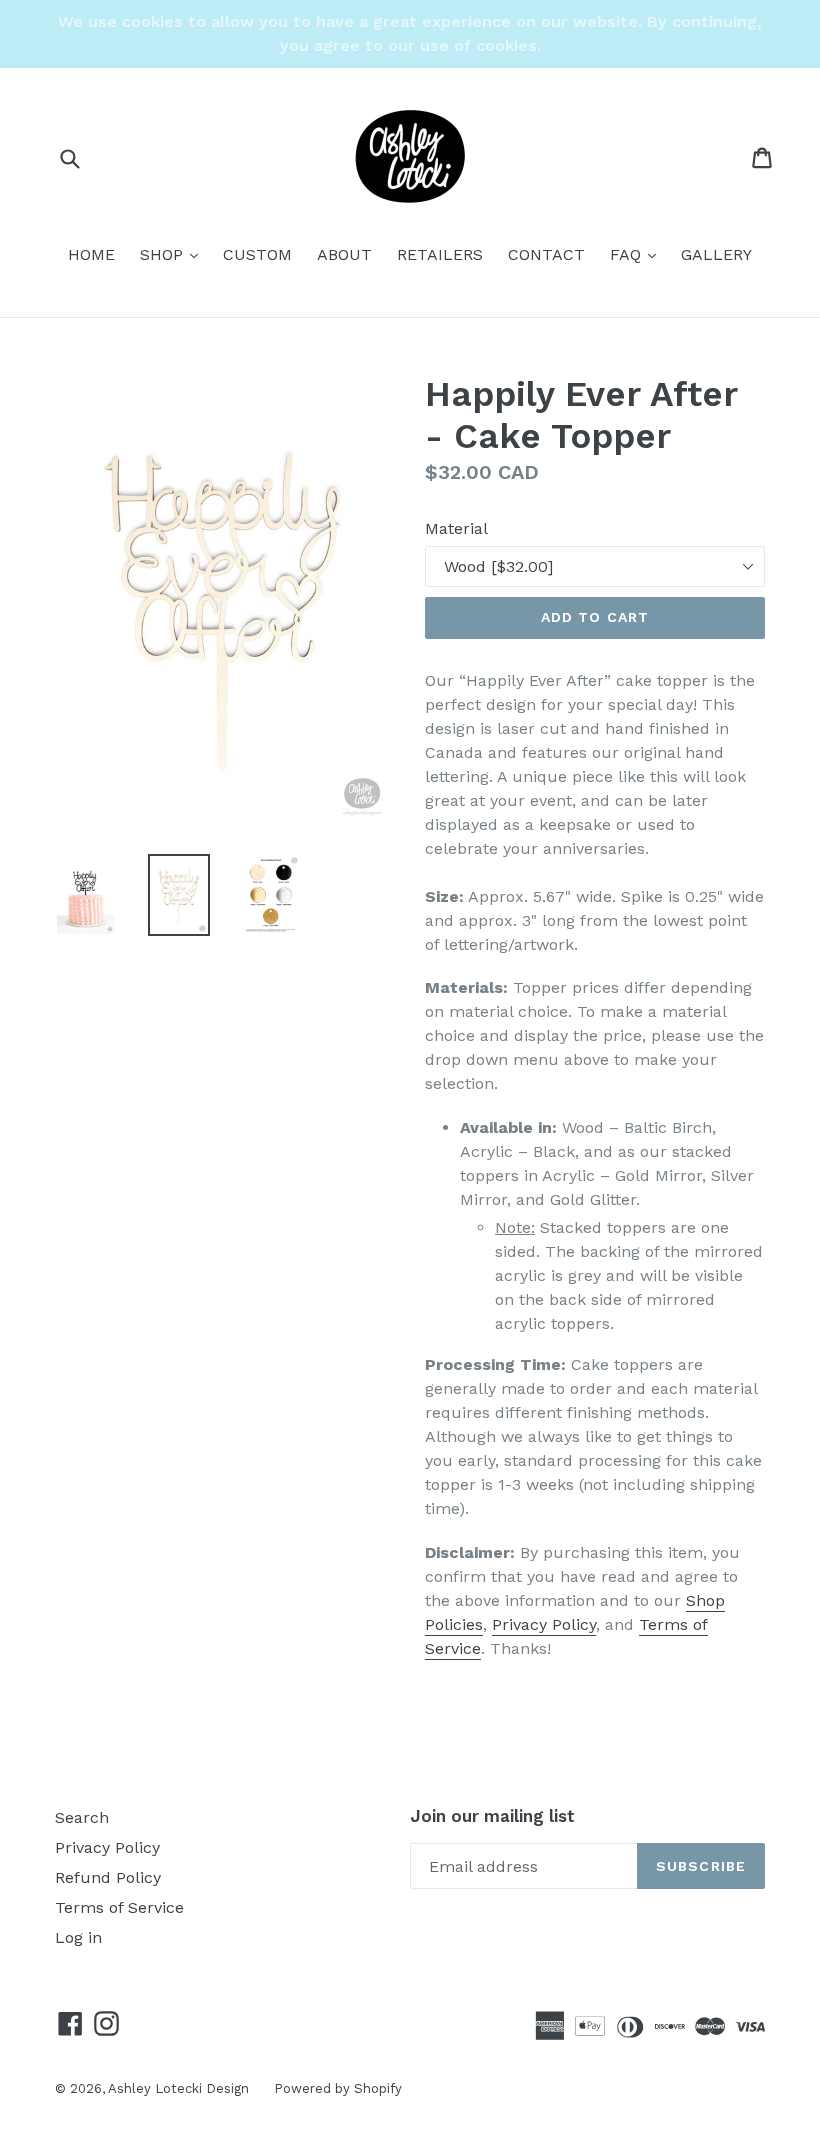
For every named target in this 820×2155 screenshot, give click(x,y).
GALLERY (716, 254)
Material (456, 528)
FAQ (638, 254)
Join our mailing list (492, 1816)
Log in (78, 1937)
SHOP (174, 254)
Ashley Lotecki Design (178, 2088)
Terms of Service (119, 1907)
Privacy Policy (544, 1624)
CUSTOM (257, 254)
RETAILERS (440, 254)
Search (82, 1817)
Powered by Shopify (338, 2088)
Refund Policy (108, 1877)
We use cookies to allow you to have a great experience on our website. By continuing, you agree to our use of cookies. (410, 33)
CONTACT (546, 254)
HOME (91, 254)
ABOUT (344, 254)
